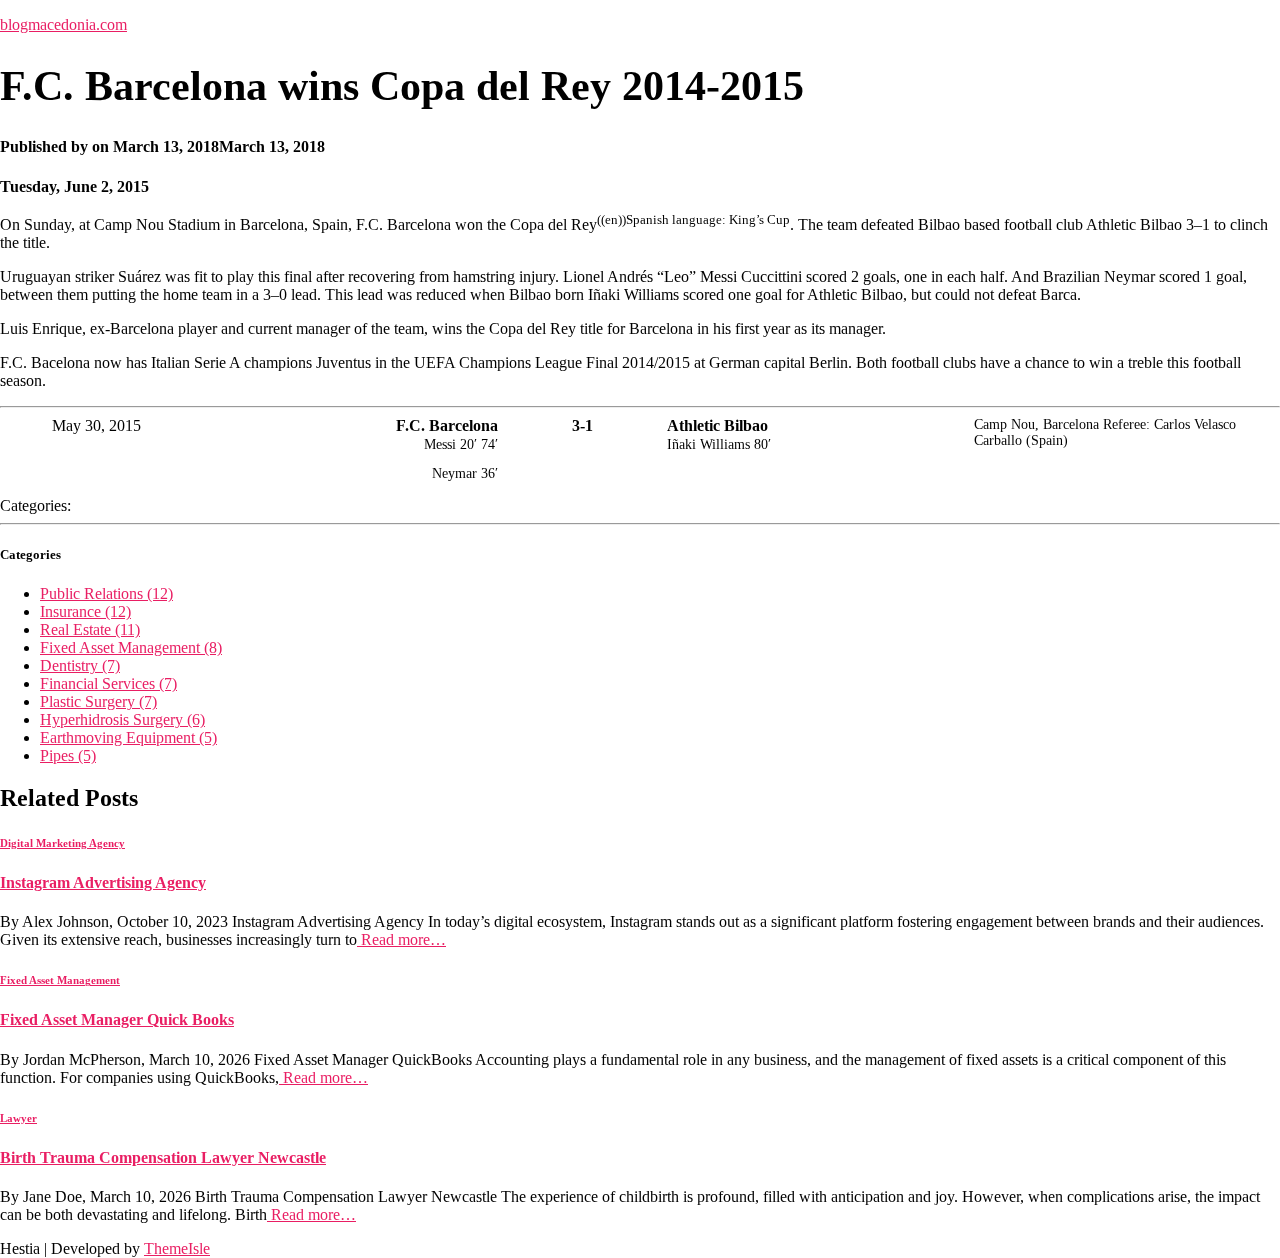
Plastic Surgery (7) (98, 701)
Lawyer (18, 1118)
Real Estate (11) (90, 629)
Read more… (401, 939)
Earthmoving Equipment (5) (128, 737)
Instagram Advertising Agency (103, 882)
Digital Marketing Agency (62, 843)
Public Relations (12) (106, 593)
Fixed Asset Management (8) (131, 647)
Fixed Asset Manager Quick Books (117, 1019)
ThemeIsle (177, 1248)
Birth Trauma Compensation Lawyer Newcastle (163, 1157)
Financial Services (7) (108, 683)
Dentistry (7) (80, 665)
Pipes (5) (68, 755)
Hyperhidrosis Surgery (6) (122, 719)
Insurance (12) (85, 611)
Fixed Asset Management (60, 980)
